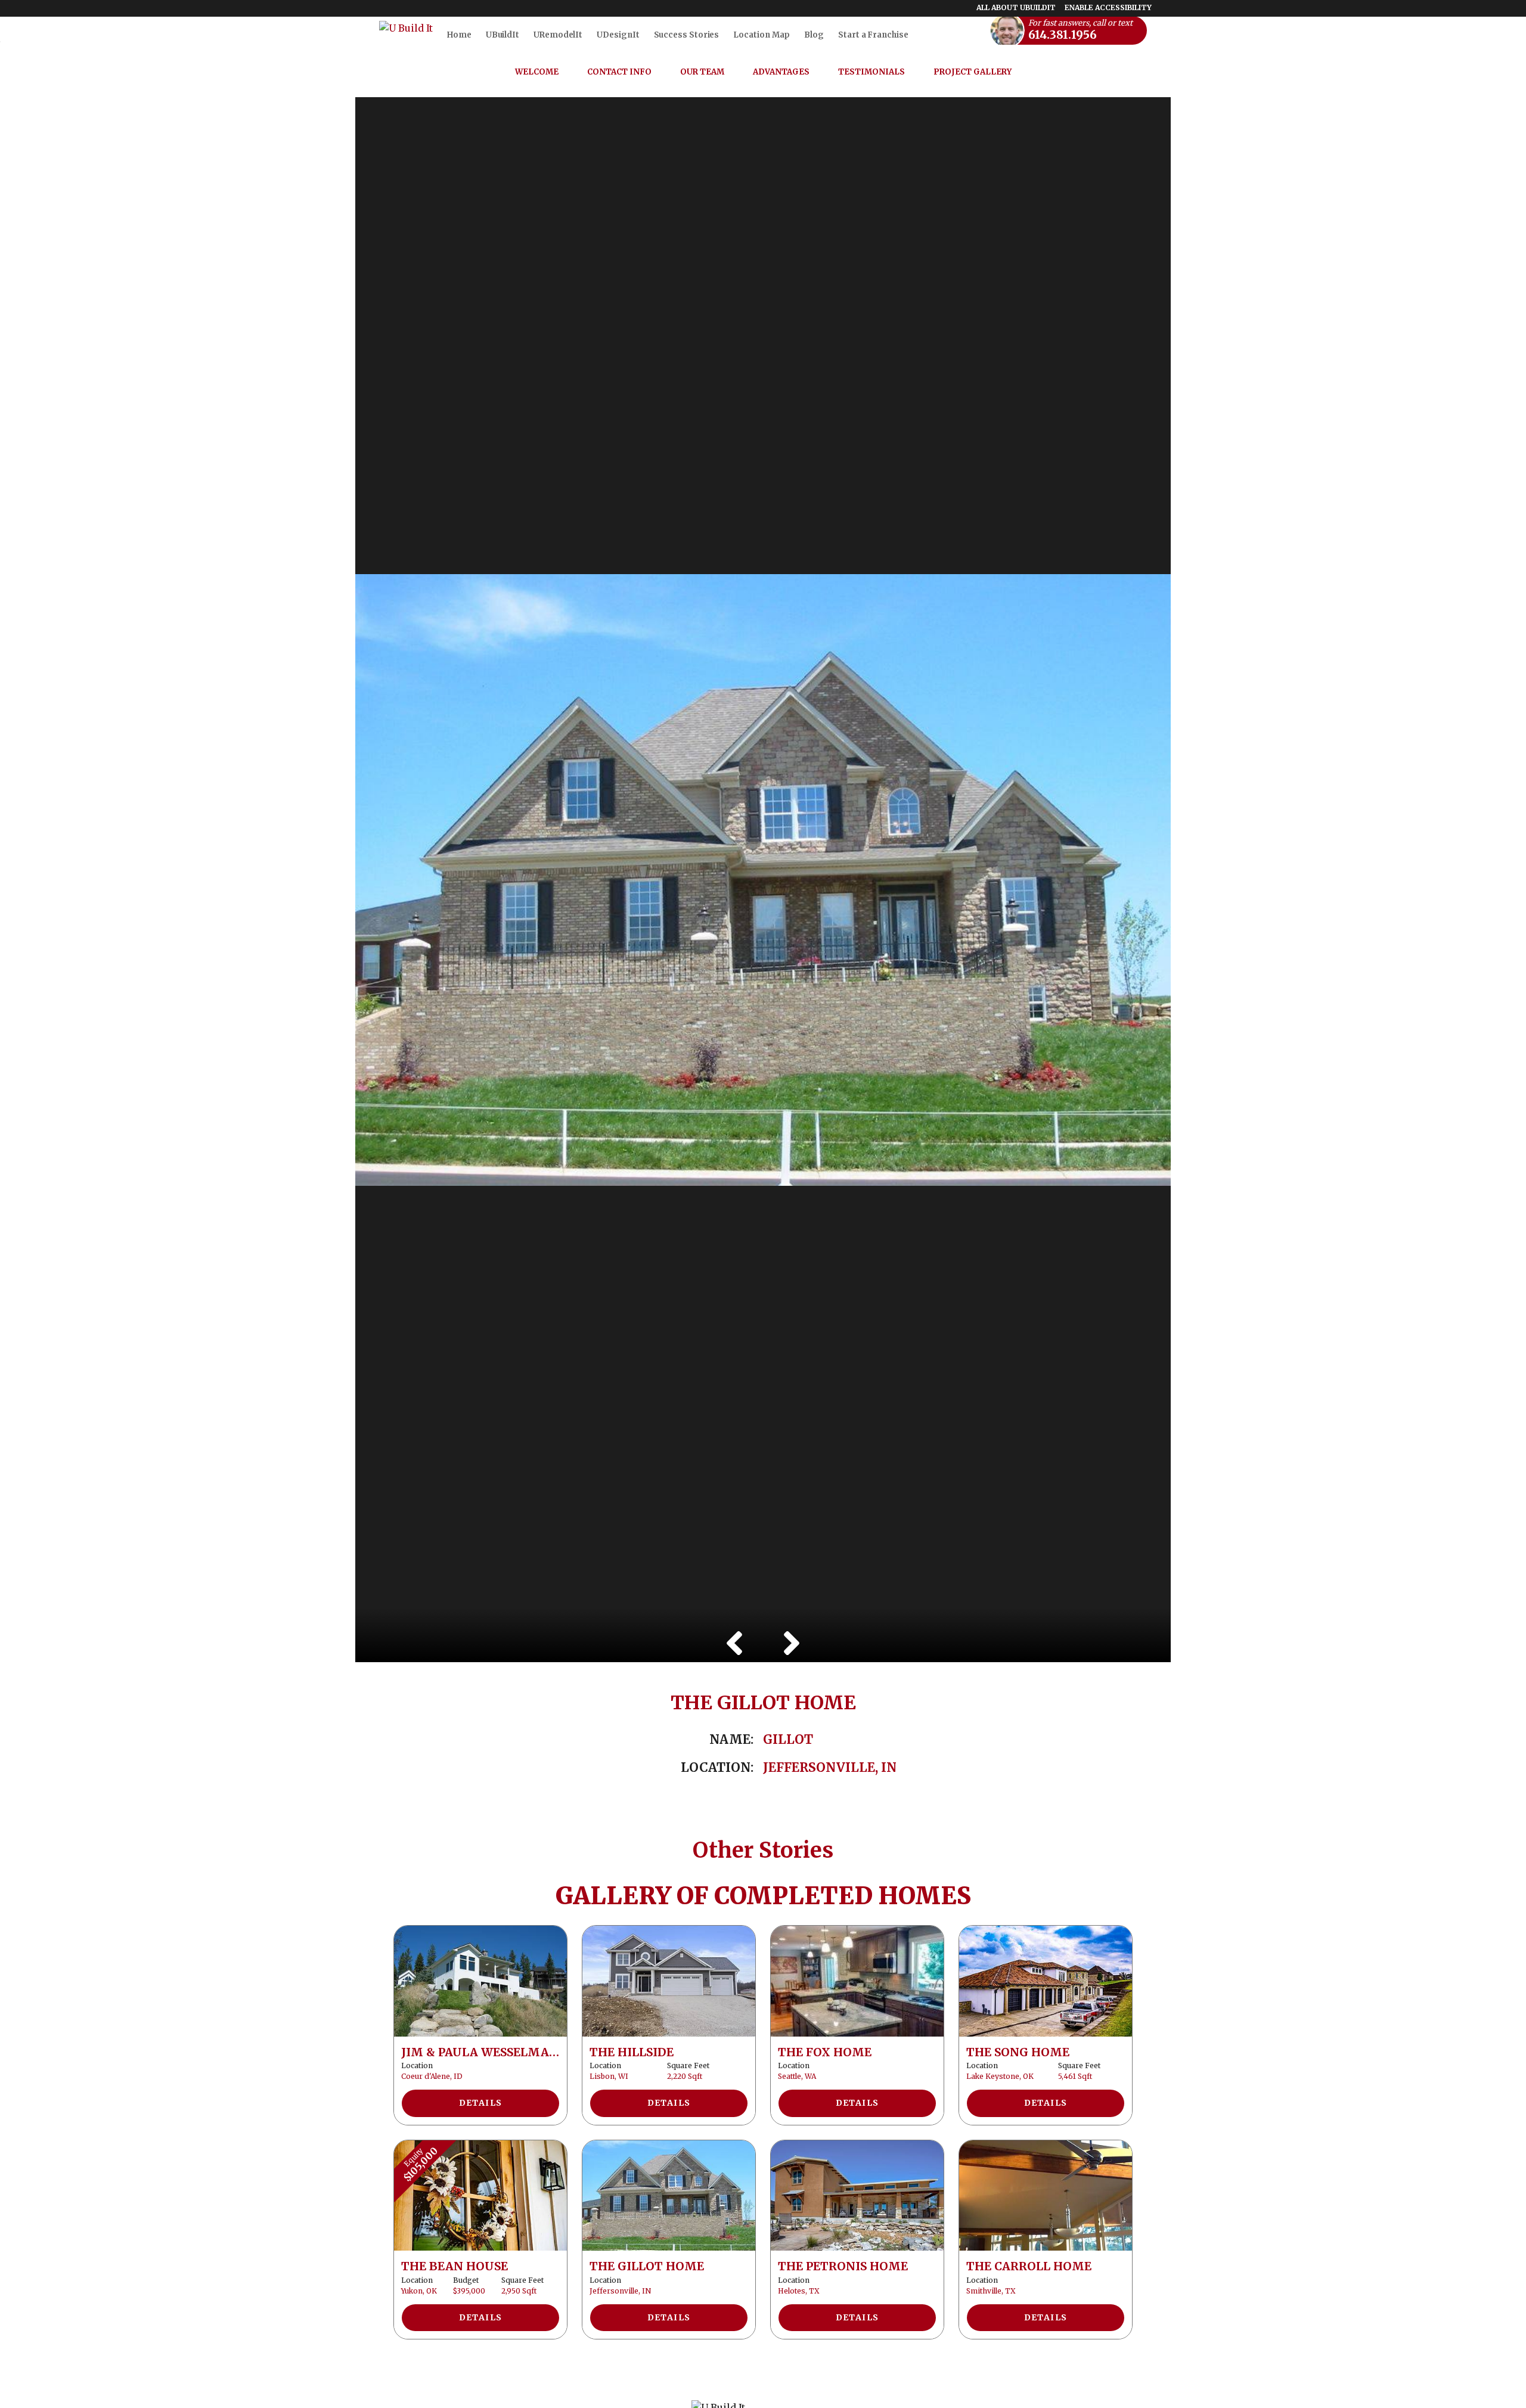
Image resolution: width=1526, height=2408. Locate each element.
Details (481, 2103)
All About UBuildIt (1016, 7)
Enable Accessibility (1108, 7)
